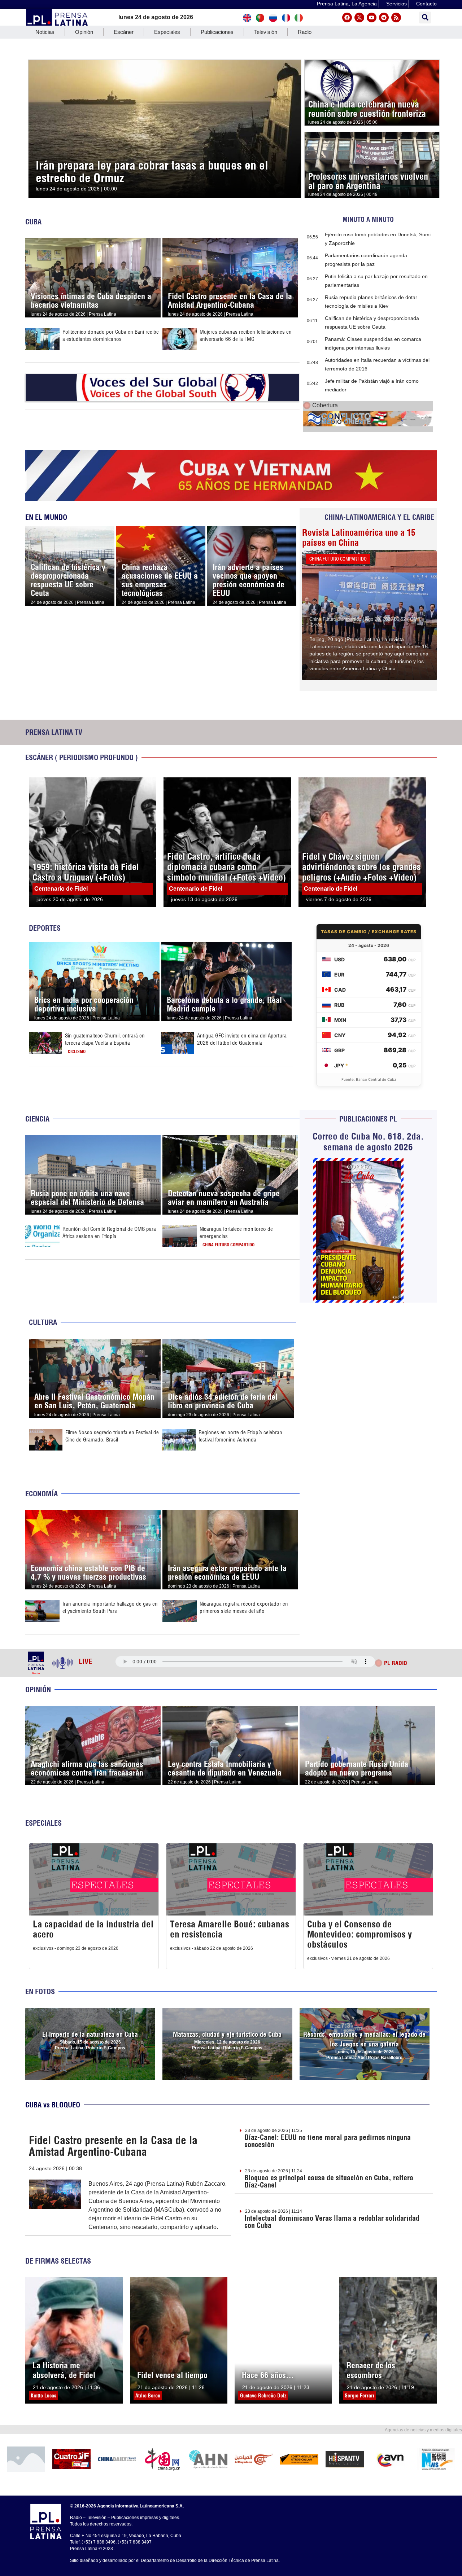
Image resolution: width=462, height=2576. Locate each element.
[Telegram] (384, 17)
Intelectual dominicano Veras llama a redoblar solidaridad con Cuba (332, 2222)
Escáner (124, 32)
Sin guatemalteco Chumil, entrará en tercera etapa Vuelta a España (105, 1039)
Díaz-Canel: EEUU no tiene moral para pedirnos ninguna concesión (328, 2141)
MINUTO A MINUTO (368, 220)
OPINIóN (38, 1689)
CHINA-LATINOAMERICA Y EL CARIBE (379, 517)
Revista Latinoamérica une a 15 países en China (359, 537)
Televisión (266, 32)
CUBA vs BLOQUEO (53, 2105)
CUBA (33, 222)
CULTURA (43, 1322)
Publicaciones (217, 32)
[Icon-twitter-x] (359, 17)
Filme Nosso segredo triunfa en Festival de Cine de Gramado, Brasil (112, 1436)
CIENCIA (37, 1119)
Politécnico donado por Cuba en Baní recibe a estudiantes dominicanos (111, 335)
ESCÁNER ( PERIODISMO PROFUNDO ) (82, 757)
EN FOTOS (40, 1991)
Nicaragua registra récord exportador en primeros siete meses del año (244, 1607)
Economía (42, 1494)
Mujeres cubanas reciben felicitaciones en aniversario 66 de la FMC (246, 335)
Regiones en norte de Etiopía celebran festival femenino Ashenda (240, 1436)
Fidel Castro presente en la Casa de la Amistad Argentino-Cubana (113, 2146)
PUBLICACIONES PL (368, 1119)
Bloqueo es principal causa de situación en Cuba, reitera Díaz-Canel (329, 2181)
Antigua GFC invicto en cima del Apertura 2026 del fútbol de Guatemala (242, 1039)
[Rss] (396, 17)
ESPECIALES (43, 1823)
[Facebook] (347, 17)
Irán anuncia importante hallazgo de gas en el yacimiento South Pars (110, 1607)
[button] (425, 17)
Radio (305, 32)
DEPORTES (45, 928)
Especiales (167, 32)
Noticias (45, 32)
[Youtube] (372, 17)
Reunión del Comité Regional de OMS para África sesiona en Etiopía (109, 1232)
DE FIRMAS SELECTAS (58, 2261)
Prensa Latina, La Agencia (347, 4)
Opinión (84, 32)
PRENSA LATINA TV (54, 732)
